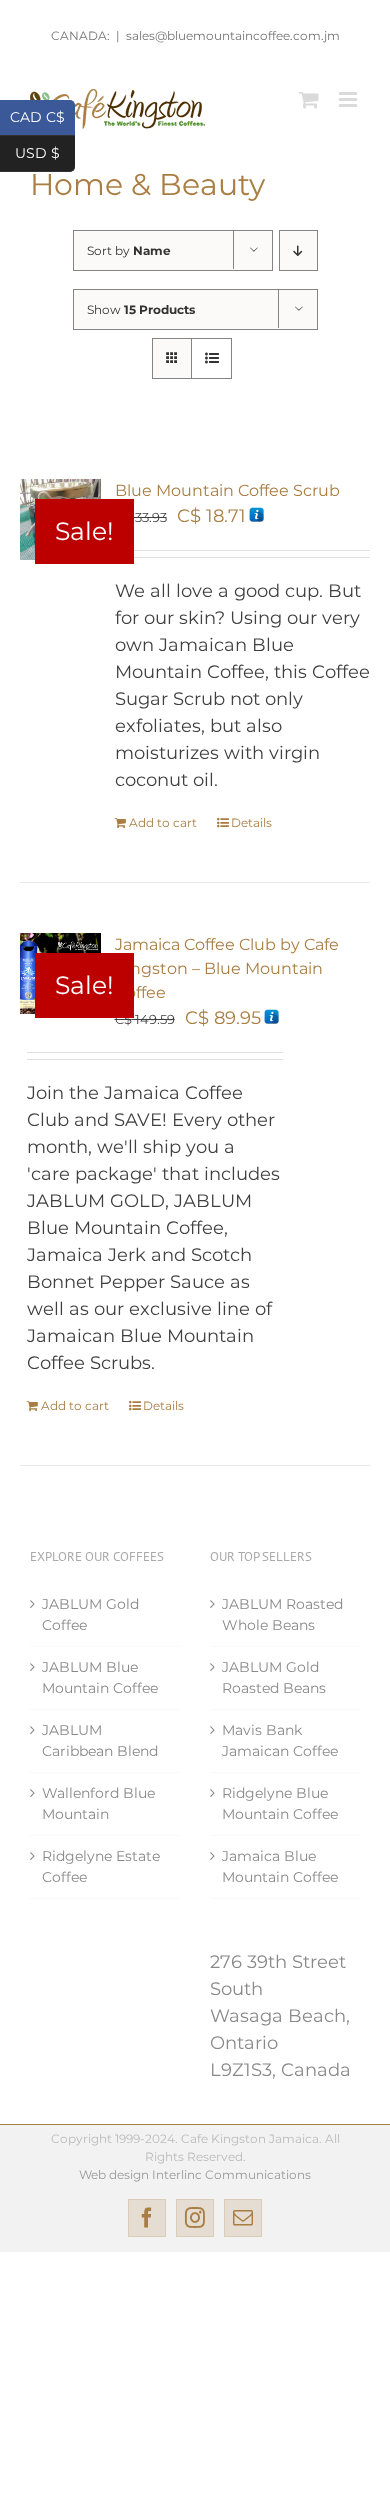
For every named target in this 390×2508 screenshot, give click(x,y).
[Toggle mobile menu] (349, 99)
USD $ (45, 151)
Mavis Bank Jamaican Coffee (280, 1740)
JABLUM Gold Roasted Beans (274, 1677)
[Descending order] (298, 250)
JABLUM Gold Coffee (90, 1614)
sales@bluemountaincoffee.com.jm (233, 35)
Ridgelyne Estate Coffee (101, 1866)
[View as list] (211, 358)
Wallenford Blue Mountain (98, 1803)
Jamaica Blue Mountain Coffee (280, 1866)
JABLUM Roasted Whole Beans (282, 1614)
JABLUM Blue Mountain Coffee (100, 1677)
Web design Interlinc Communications (195, 2174)
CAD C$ (42, 115)
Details (251, 822)
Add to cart (163, 822)
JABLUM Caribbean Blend (100, 1740)
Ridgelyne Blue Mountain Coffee (280, 1803)
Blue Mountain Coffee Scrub (227, 490)
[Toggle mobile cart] (309, 99)
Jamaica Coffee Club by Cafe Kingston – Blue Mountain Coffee (227, 968)
